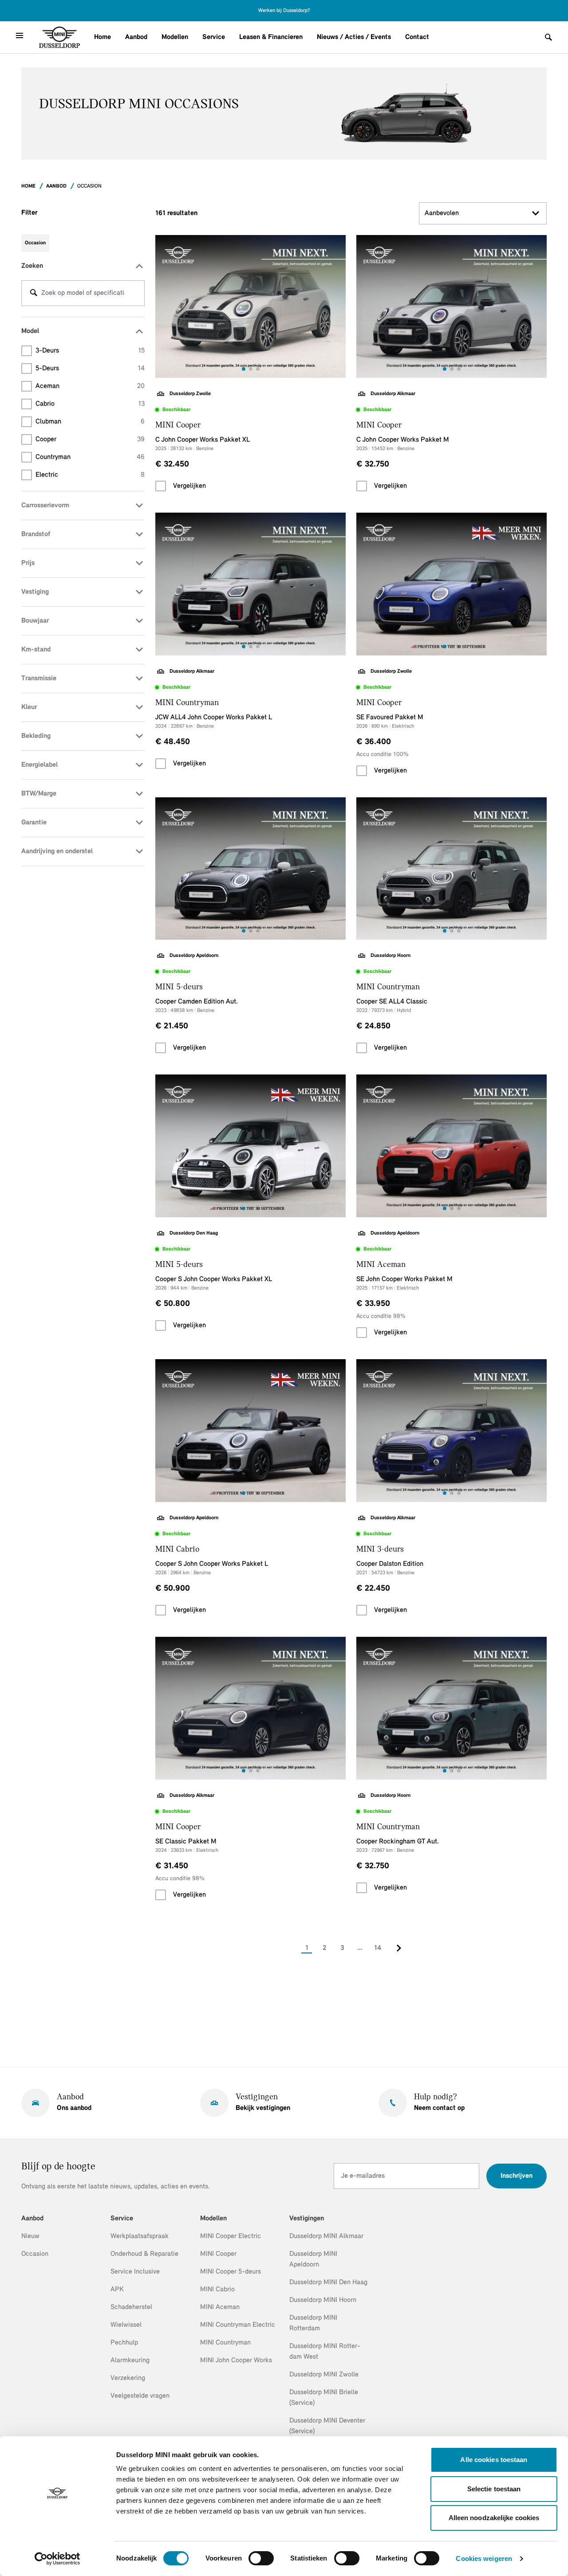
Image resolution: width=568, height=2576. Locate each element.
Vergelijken (189, 486)
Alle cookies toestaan (494, 2460)
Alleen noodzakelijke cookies (494, 2518)
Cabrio (90, 404)
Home (103, 37)
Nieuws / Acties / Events (354, 37)
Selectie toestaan (494, 2489)
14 (378, 1948)
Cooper (90, 439)
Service (214, 37)
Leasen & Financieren (271, 37)
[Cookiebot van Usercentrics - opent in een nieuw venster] (57, 2559)
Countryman (90, 457)
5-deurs (90, 369)
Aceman (90, 386)
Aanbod (136, 37)
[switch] (261, 2558)
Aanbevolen (442, 213)
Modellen (175, 37)
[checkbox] (161, 486)
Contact (417, 37)
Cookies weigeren (484, 2558)
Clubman (90, 422)
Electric (90, 475)
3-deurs (90, 351)
